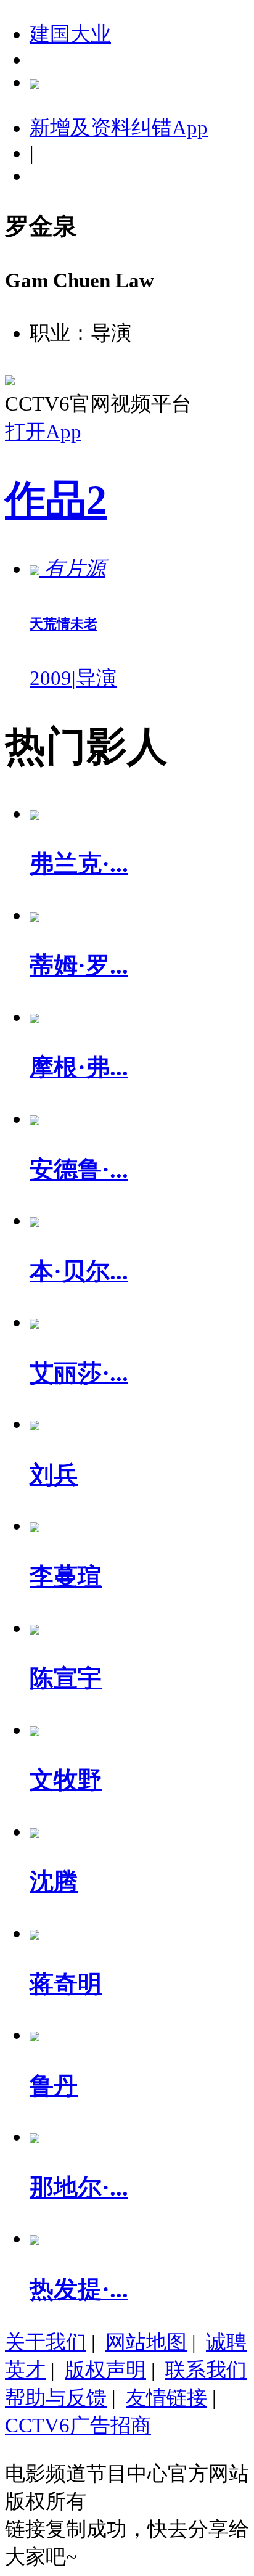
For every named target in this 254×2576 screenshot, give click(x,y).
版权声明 (105, 2370)
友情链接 (166, 2398)
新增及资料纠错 (119, 128)
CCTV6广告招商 (78, 2426)
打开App (43, 432)
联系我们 (206, 2370)
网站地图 (146, 2342)
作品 (56, 500)
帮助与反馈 (56, 2398)
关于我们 (46, 2342)
